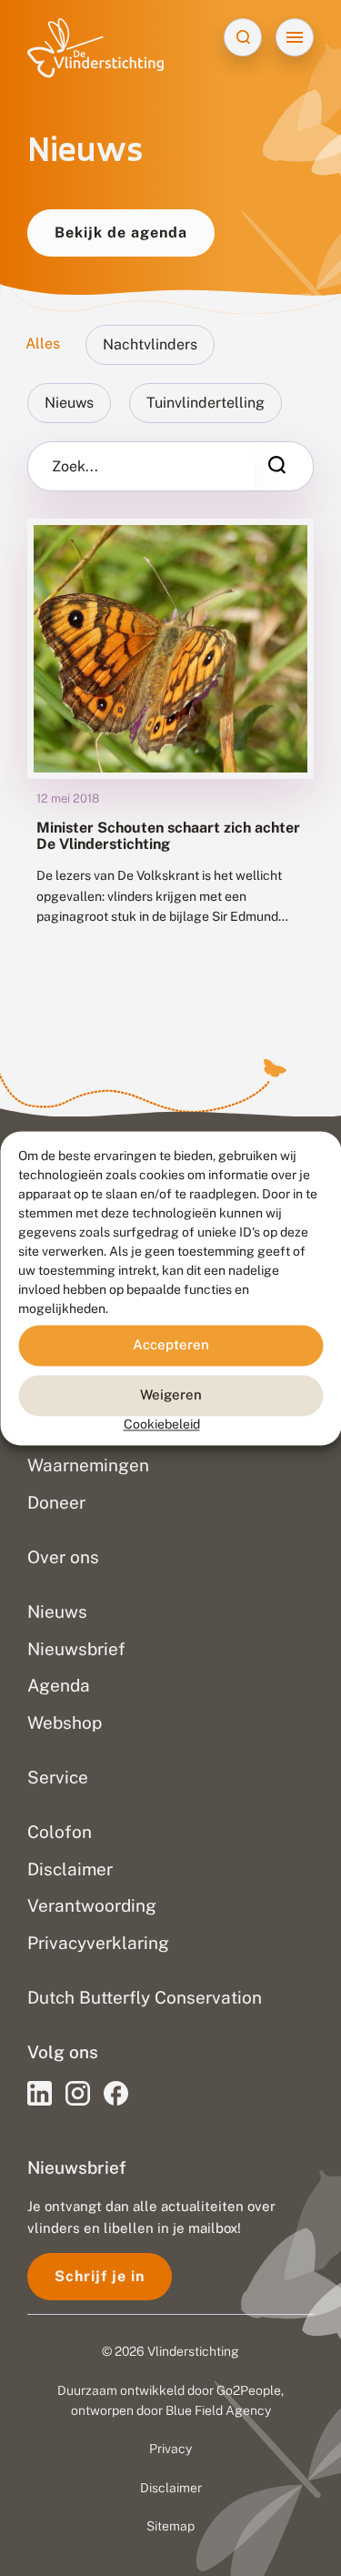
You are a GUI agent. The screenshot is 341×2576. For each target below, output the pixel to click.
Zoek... (75, 467)
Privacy (170, 2449)
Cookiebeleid (162, 1424)
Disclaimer (171, 2488)
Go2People (249, 2390)
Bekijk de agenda (121, 232)
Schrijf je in (100, 2276)
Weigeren (171, 1394)
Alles (43, 343)
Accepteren (171, 1344)
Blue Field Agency (218, 2410)
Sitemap (170, 2526)
